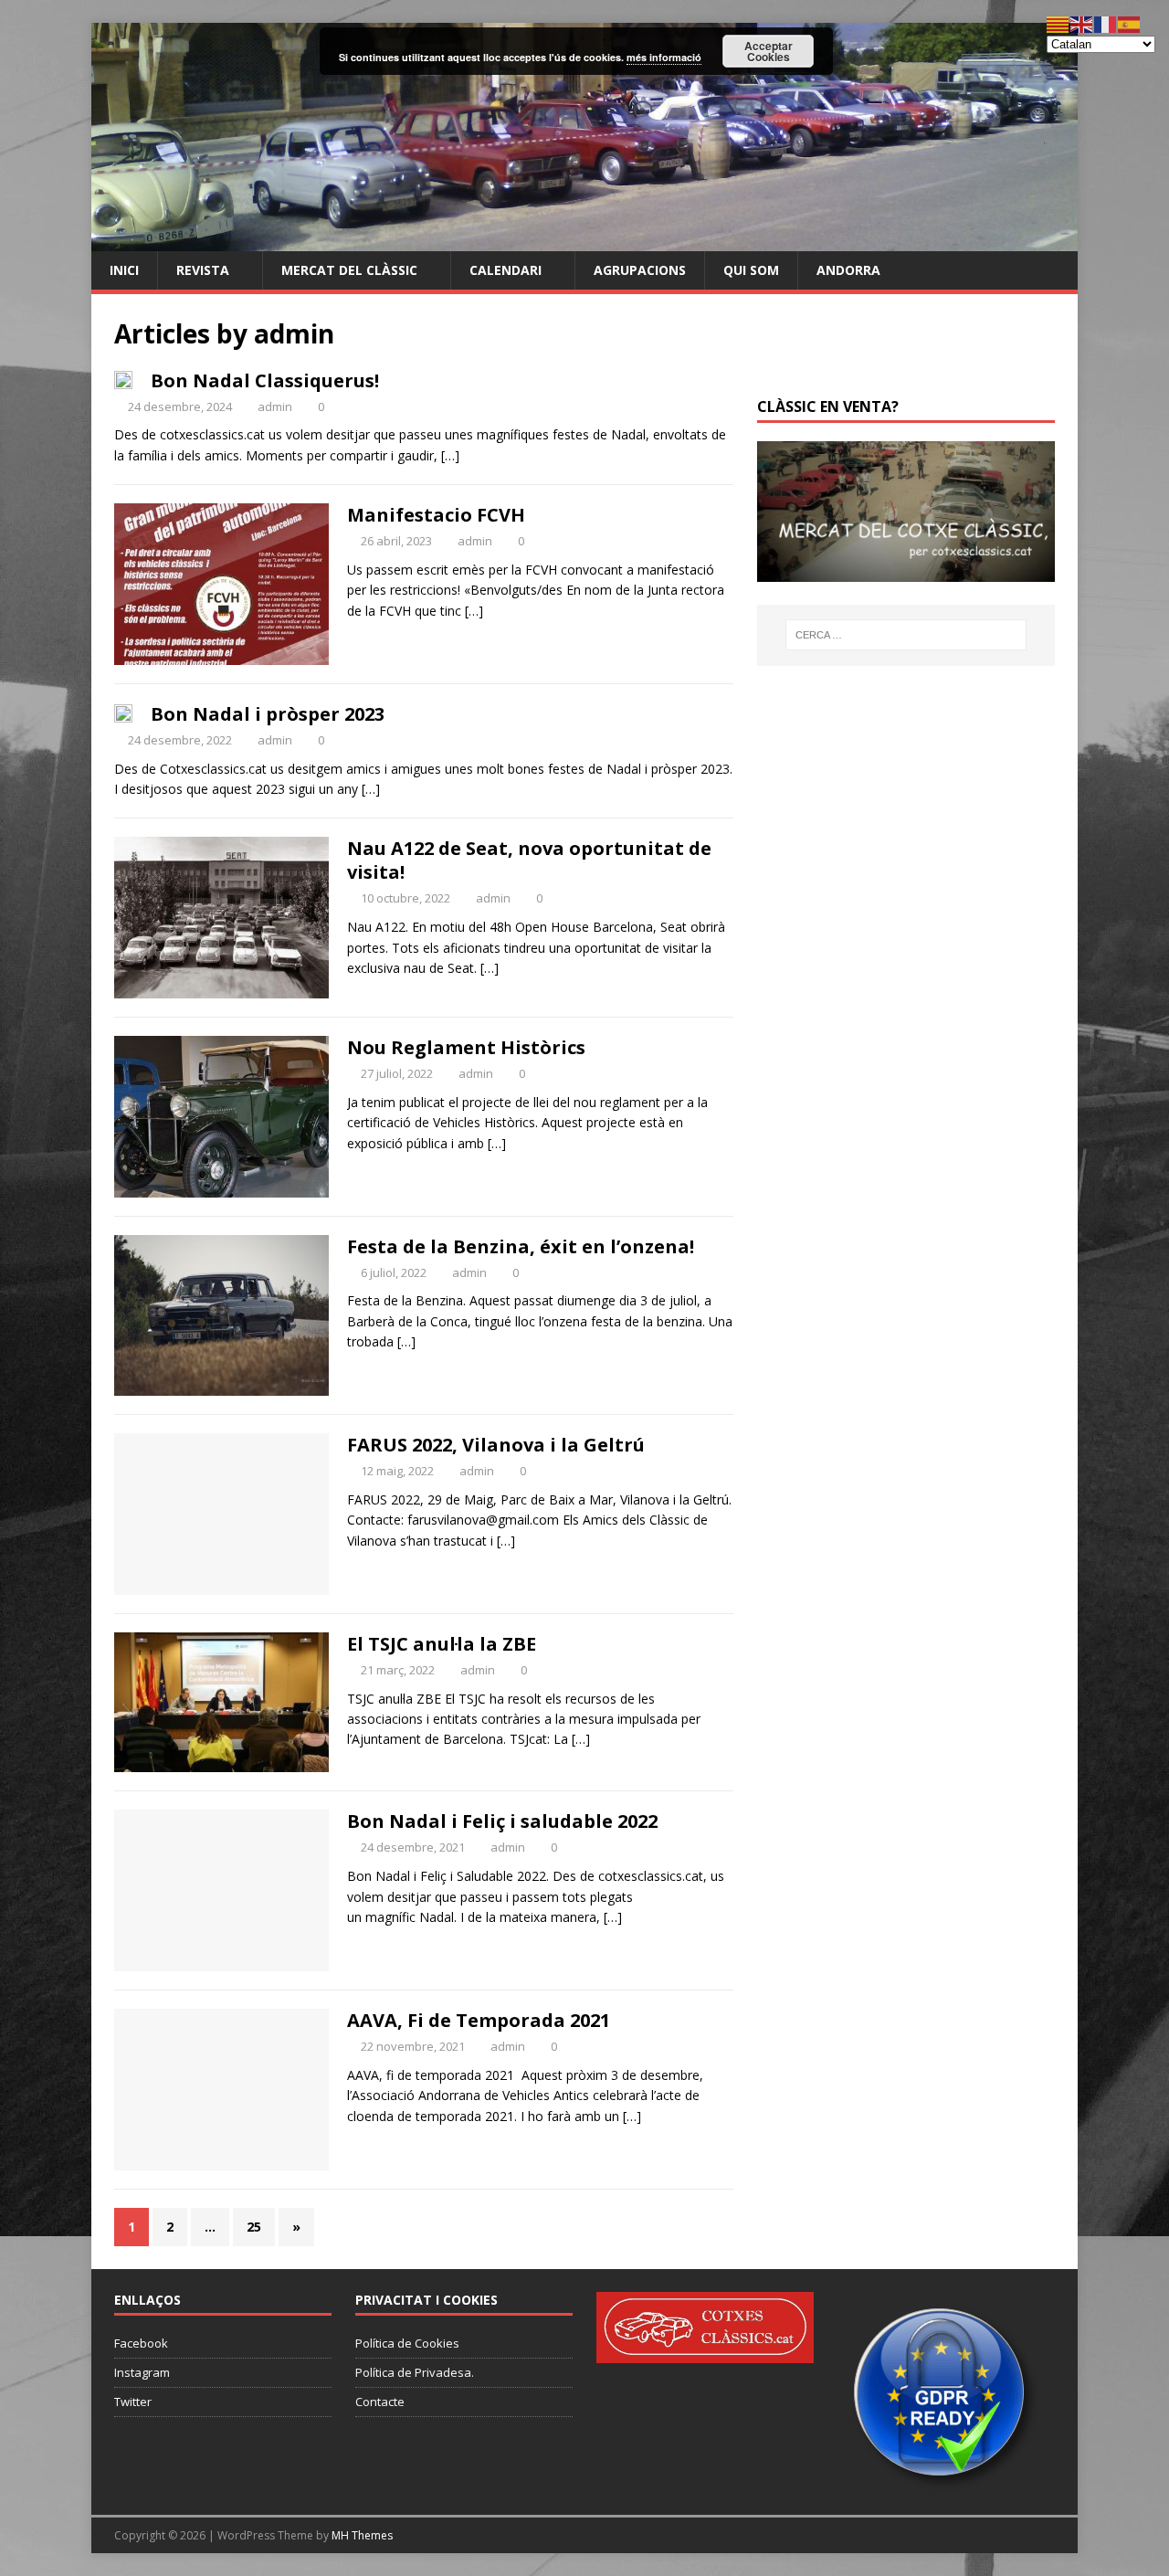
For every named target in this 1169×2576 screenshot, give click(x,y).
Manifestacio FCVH (436, 515)
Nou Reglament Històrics (466, 1047)
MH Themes (362, 2535)
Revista (203, 270)
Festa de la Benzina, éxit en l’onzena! (521, 1246)
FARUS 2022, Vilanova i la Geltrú (496, 1445)
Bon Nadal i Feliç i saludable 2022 (502, 1821)
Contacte (380, 2402)
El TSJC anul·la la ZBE (442, 1644)
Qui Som (751, 270)
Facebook (141, 2343)
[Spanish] (1130, 23)
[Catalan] (1058, 23)
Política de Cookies (407, 2343)
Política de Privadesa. (415, 2372)
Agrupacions (640, 270)
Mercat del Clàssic (349, 270)
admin (275, 406)
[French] (1106, 23)
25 (254, 2227)
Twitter (133, 2402)
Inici (124, 270)
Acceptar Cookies (769, 51)
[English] (1082, 23)
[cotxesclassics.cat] (584, 240)
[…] (450, 455)
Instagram (142, 2372)
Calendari (506, 270)
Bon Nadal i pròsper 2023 (268, 714)
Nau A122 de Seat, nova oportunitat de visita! (529, 860)
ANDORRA (848, 270)
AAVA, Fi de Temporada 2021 (479, 2020)
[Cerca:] (906, 635)
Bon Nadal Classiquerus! (265, 380)
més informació (664, 57)
